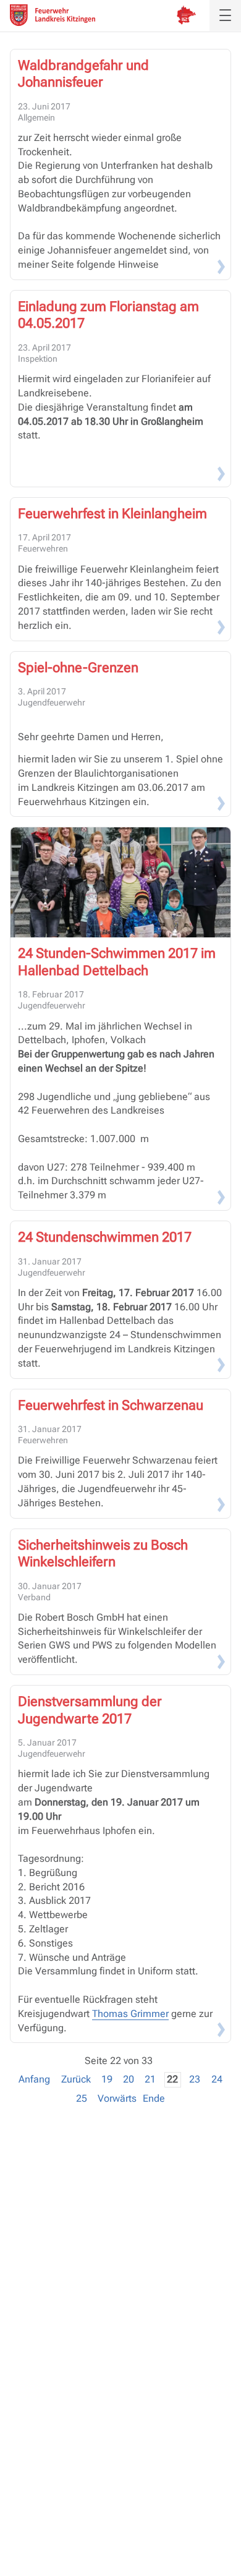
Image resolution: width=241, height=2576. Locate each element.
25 (82, 2098)
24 (217, 2079)
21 (150, 2079)
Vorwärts (117, 2098)
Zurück (76, 2079)
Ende (154, 2098)
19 (107, 2079)
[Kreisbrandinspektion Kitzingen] (186, 15)
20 (129, 2079)
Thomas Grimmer (130, 2014)
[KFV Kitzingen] (53, 15)
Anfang (34, 2079)
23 (195, 2079)
